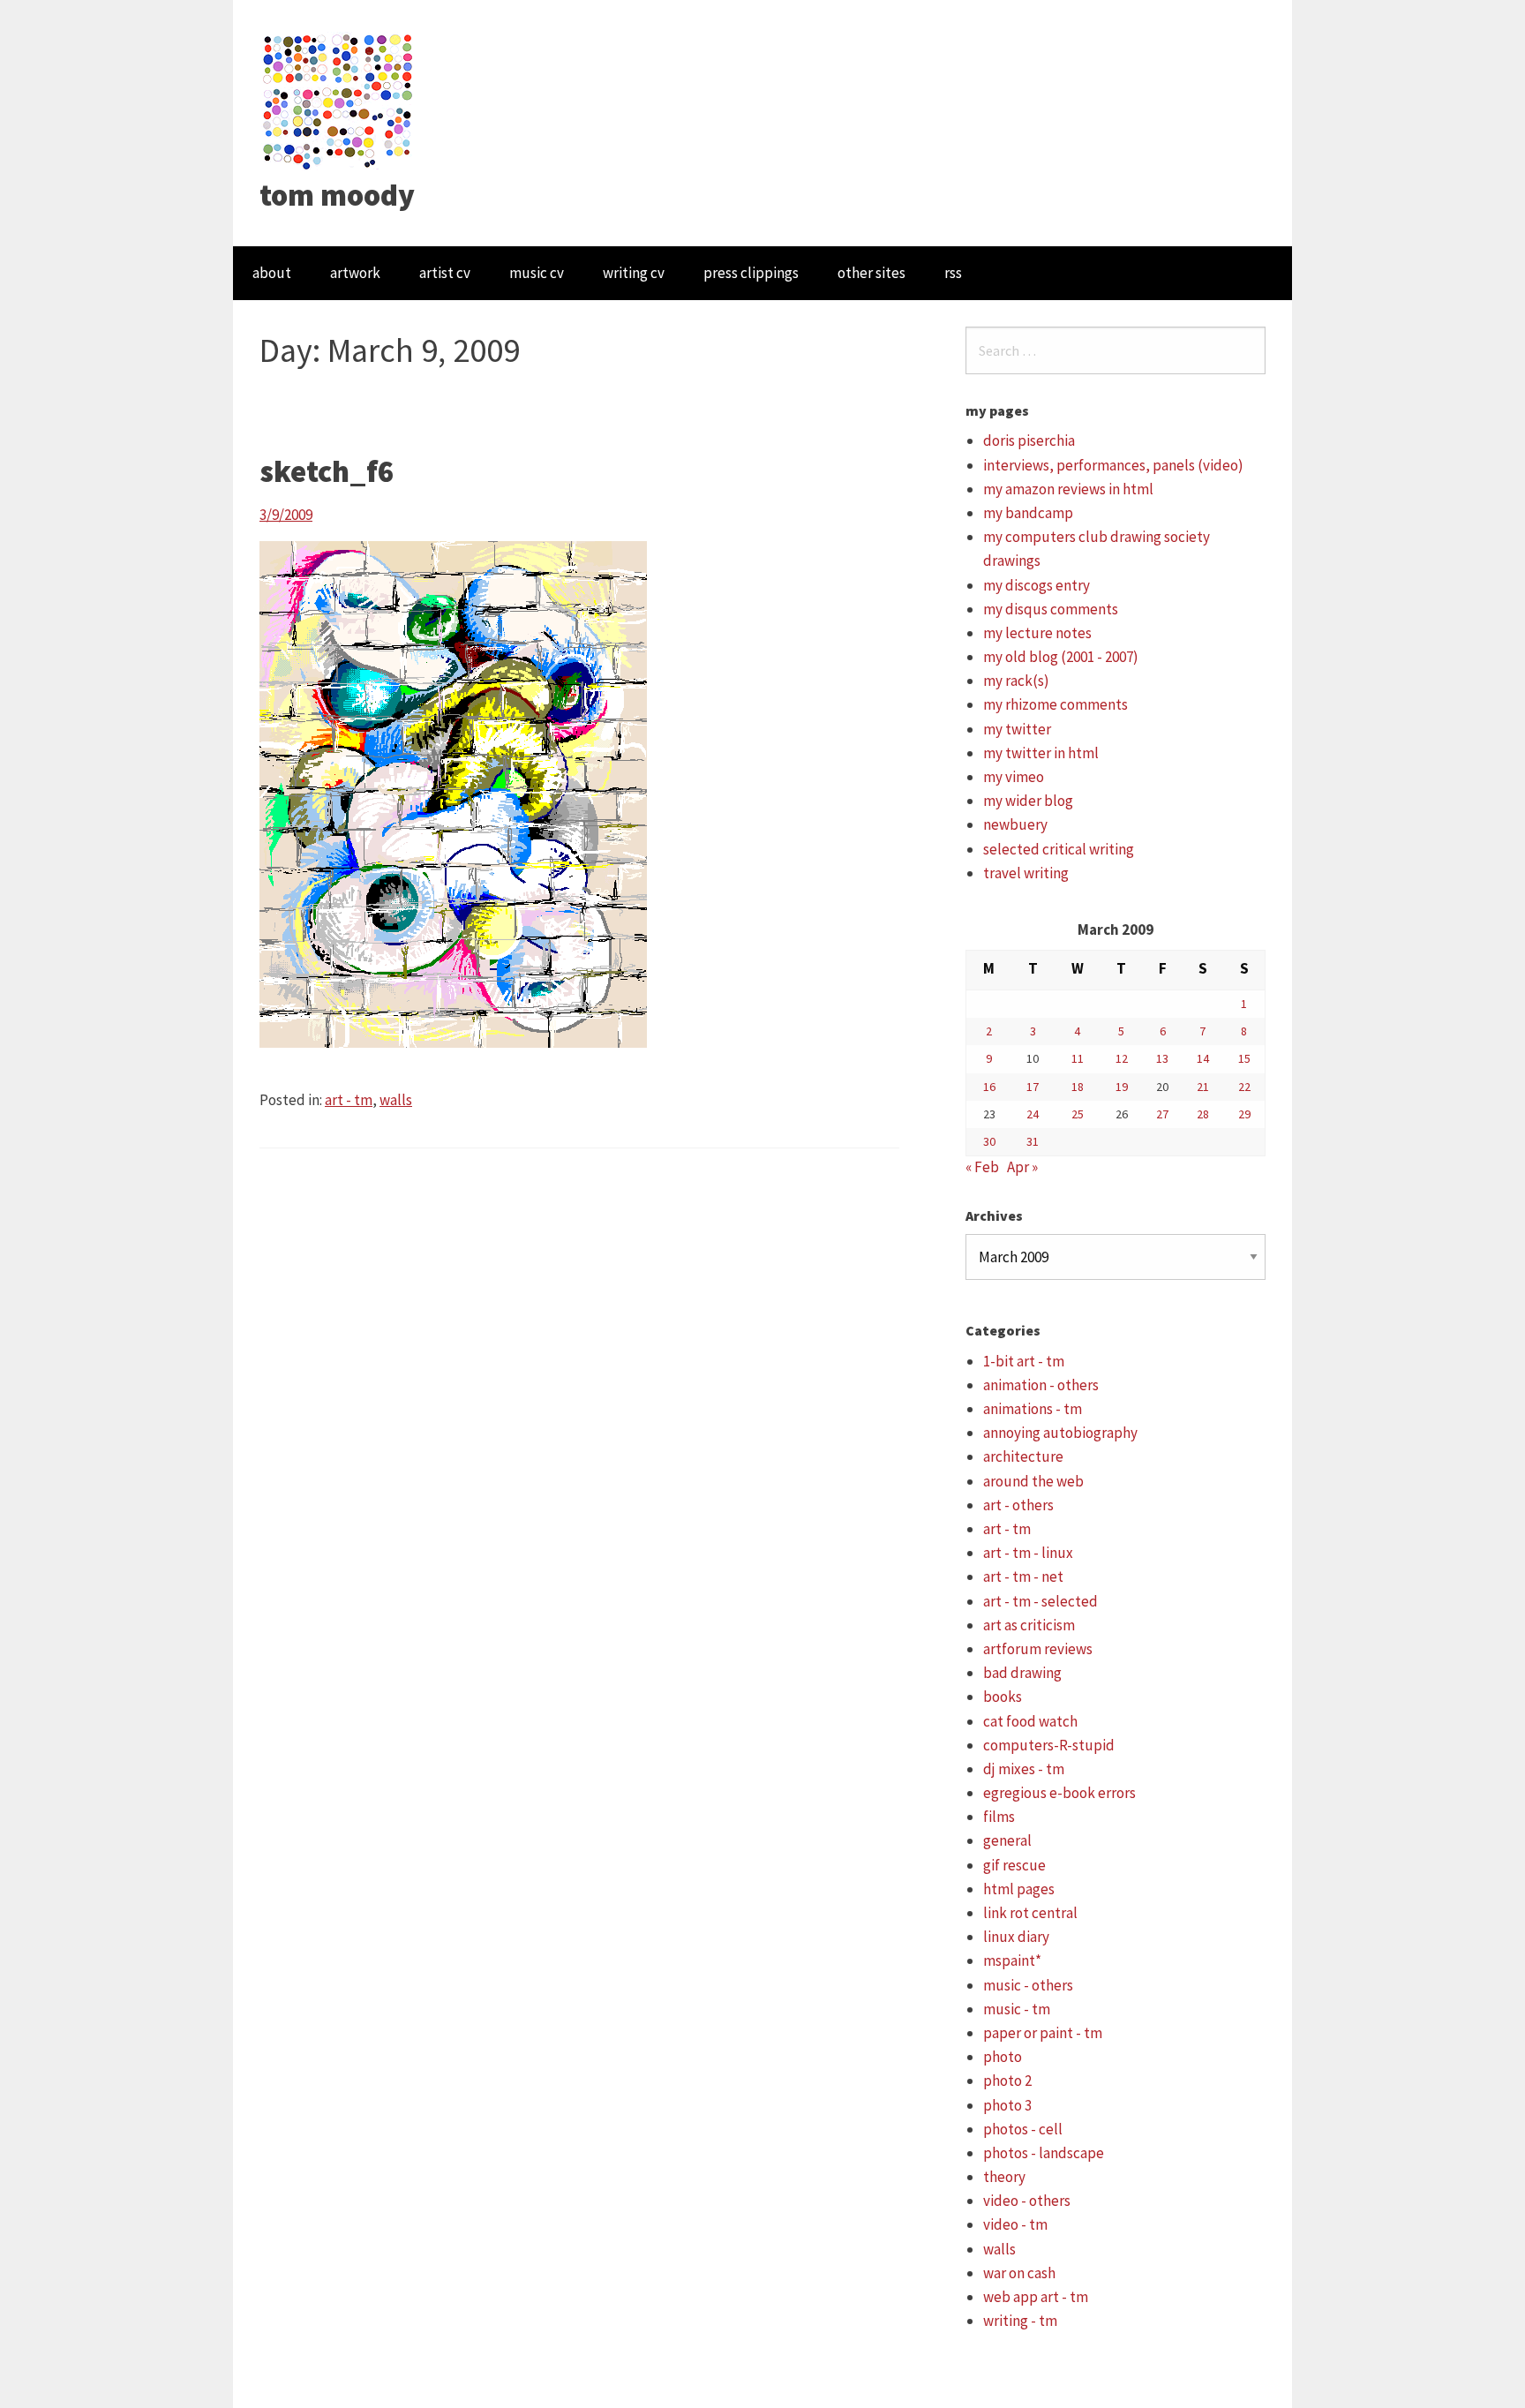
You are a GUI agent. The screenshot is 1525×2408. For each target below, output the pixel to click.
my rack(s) (1016, 681)
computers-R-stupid (1049, 1745)
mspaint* (1012, 1960)
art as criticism (1029, 1625)
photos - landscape (1044, 2153)
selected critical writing (1059, 849)
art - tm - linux (1028, 1553)
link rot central (1030, 1913)
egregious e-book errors (1059, 1793)
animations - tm (1033, 1409)
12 (1122, 1058)
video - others (1027, 2201)
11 (1078, 1058)
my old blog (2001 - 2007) (1061, 657)
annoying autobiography (1060, 1433)
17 (1033, 1087)
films (999, 1817)
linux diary (1016, 1937)
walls (396, 1100)
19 (1122, 1087)
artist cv (445, 273)
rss (953, 273)
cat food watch (1030, 1721)
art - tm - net (1023, 1576)
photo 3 (1007, 2105)
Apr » (1022, 1167)
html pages (1019, 1889)
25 (1078, 1114)
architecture (1023, 1456)
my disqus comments (1051, 609)
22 (1244, 1087)
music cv (537, 273)
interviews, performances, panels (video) (1113, 465)
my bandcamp (1028, 513)
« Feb (982, 1167)
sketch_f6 (327, 471)
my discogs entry (1037, 585)
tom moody (337, 195)
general (1007, 1840)
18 (1078, 1087)
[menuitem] (272, 273)
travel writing (1026, 873)
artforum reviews (1038, 1649)
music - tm (1017, 2009)
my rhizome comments (1055, 704)
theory (1004, 2177)
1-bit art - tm (1024, 1361)
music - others (1028, 1985)
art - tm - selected (1040, 1601)
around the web (1033, 1481)
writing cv (634, 273)
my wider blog (1028, 801)
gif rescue (1014, 1865)
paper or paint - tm (1043, 2033)
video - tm (1015, 2224)
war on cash (1019, 2273)
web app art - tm (1036, 2297)
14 (1203, 1058)
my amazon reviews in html (1068, 489)
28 (1203, 1114)
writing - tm (1020, 2321)
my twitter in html (1041, 753)
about (272, 273)
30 (989, 1141)
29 (1244, 1114)
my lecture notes (1037, 633)
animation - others (1041, 1385)
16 (989, 1087)
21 (1203, 1087)
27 (1162, 1114)
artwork (355, 273)
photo (1003, 2057)
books (1003, 1697)
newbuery (1015, 824)
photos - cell (1023, 2129)
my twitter (1017, 729)
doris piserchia (1029, 440)
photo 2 (1007, 2081)
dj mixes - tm (1024, 1769)
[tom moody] (338, 100)
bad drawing (1022, 1673)
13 (1162, 1058)
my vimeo (1014, 777)
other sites (871, 273)
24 (1033, 1114)
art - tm (349, 1100)
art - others (1018, 1505)
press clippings (751, 273)
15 (1244, 1058)
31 (1033, 1141)
